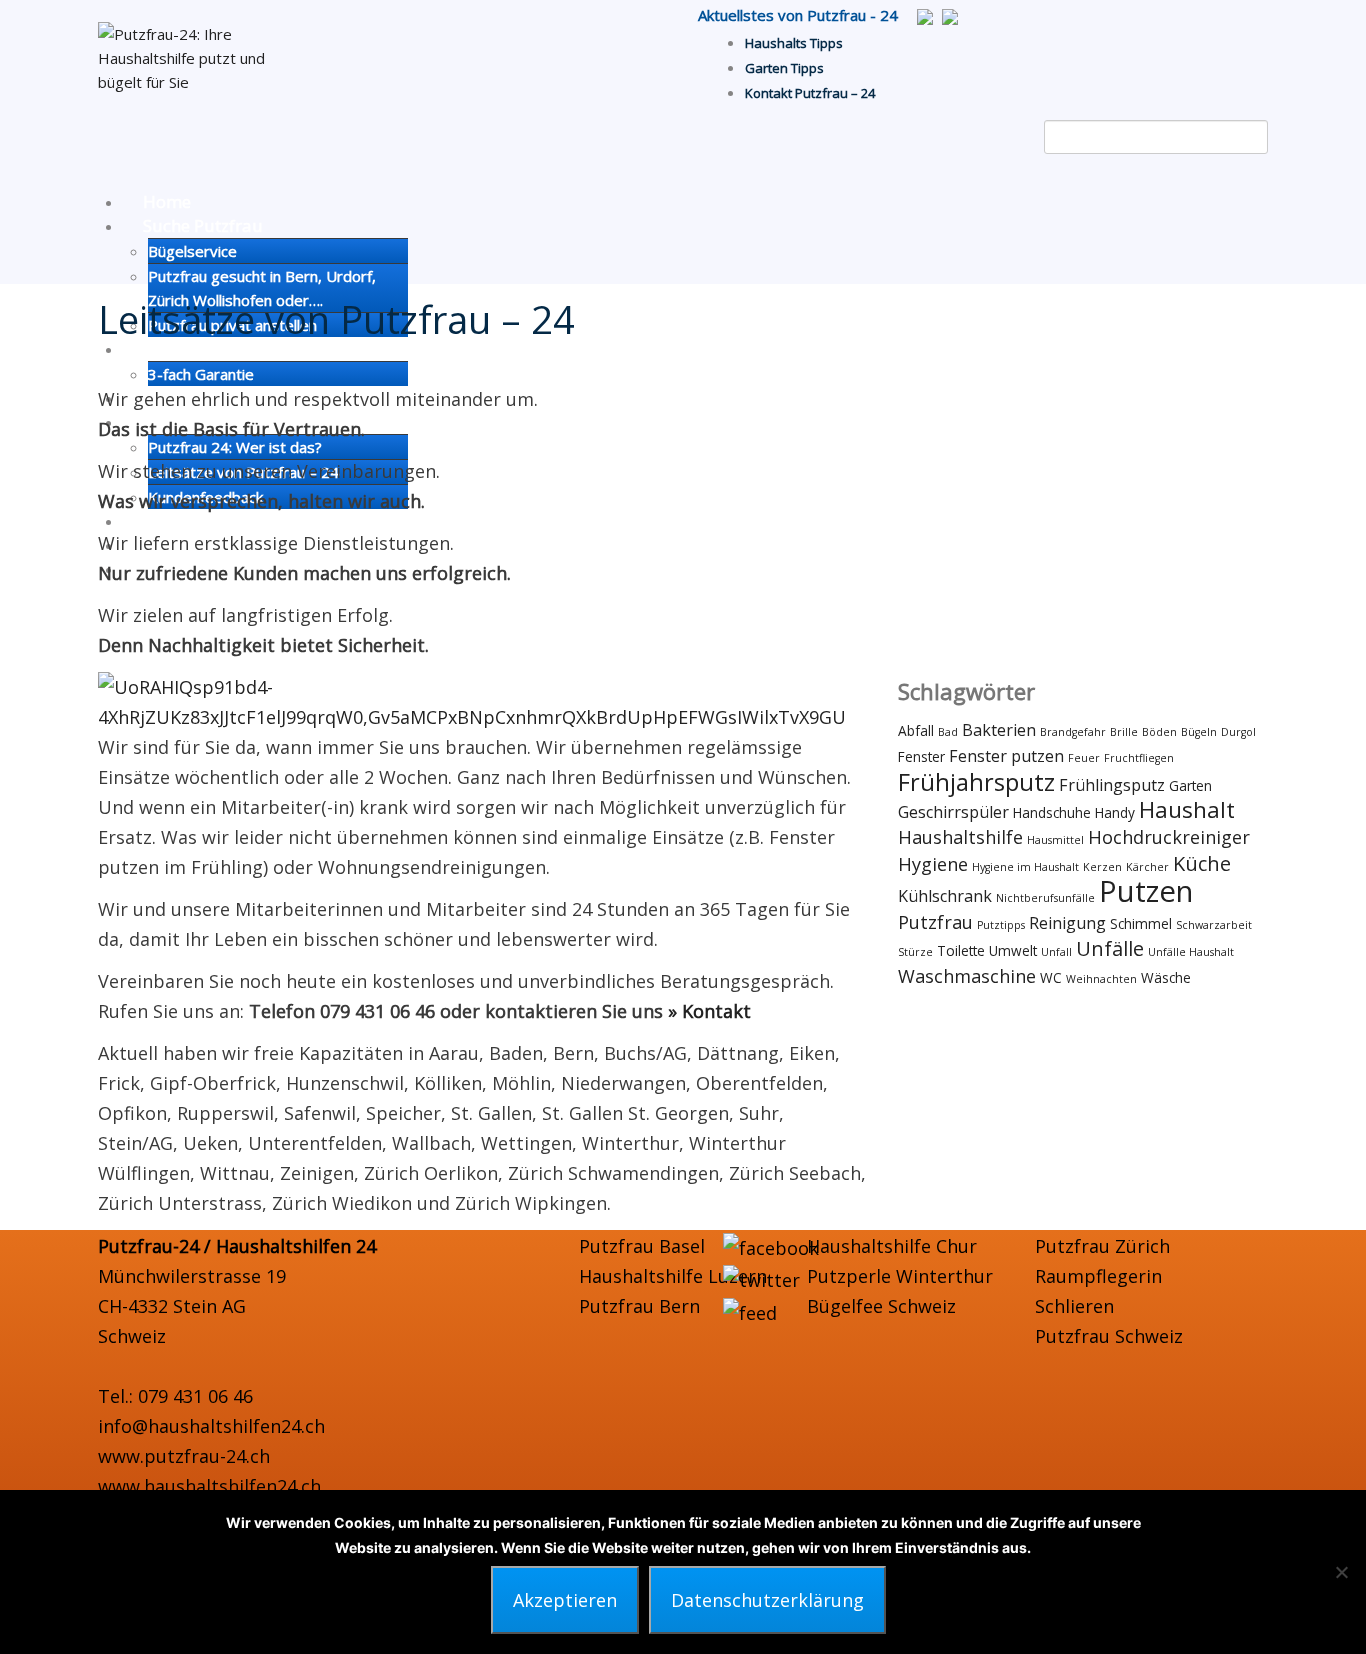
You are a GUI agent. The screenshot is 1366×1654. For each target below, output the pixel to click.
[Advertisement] (1083, 524)
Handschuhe (1052, 812)
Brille (1124, 732)
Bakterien (999, 730)
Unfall (1056, 952)
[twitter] (761, 1278)
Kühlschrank (945, 896)
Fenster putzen (1006, 756)
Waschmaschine (967, 976)
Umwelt (1013, 950)
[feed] (750, 1310)
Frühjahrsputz (976, 782)
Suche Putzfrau (203, 225)
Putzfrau (935, 922)
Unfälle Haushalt (1191, 952)
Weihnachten (1101, 979)
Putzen (1146, 891)
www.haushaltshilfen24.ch (209, 1486)
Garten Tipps (784, 68)
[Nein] (1341, 1572)
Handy (1115, 812)
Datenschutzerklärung (767, 1600)
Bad (948, 732)
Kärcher (1147, 867)
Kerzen (1102, 867)
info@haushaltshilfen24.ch (211, 1426)
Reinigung (1067, 923)
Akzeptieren (565, 1600)
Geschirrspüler (953, 812)
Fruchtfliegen (1139, 758)
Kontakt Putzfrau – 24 (810, 93)
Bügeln (1199, 732)
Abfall (916, 730)
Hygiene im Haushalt (1025, 867)
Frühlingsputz (1112, 785)
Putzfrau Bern (639, 1306)
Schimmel (1141, 923)
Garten (1190, 785)
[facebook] (771, 1246)
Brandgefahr (1073, 732)
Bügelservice (192, 251)
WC (1051, 977)
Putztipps (1001, 925)
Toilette (961, 950)
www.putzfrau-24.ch (184, 1456)
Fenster (921, 756)
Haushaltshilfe (960, 837)
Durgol (1238, 732)
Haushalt (1187, 809)
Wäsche (1166, 977)
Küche (1202, 863)
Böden (1159, 732)
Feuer (1084, 758)
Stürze (915, 952)
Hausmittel (1055, 840)
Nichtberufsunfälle (1045, 898)
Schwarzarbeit (1214, 925)
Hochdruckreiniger (1169, 837)
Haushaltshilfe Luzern (673, 1276)
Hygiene (933, 864)
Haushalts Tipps (794, 43)
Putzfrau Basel (642, 1246)
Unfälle (1110, 948)
